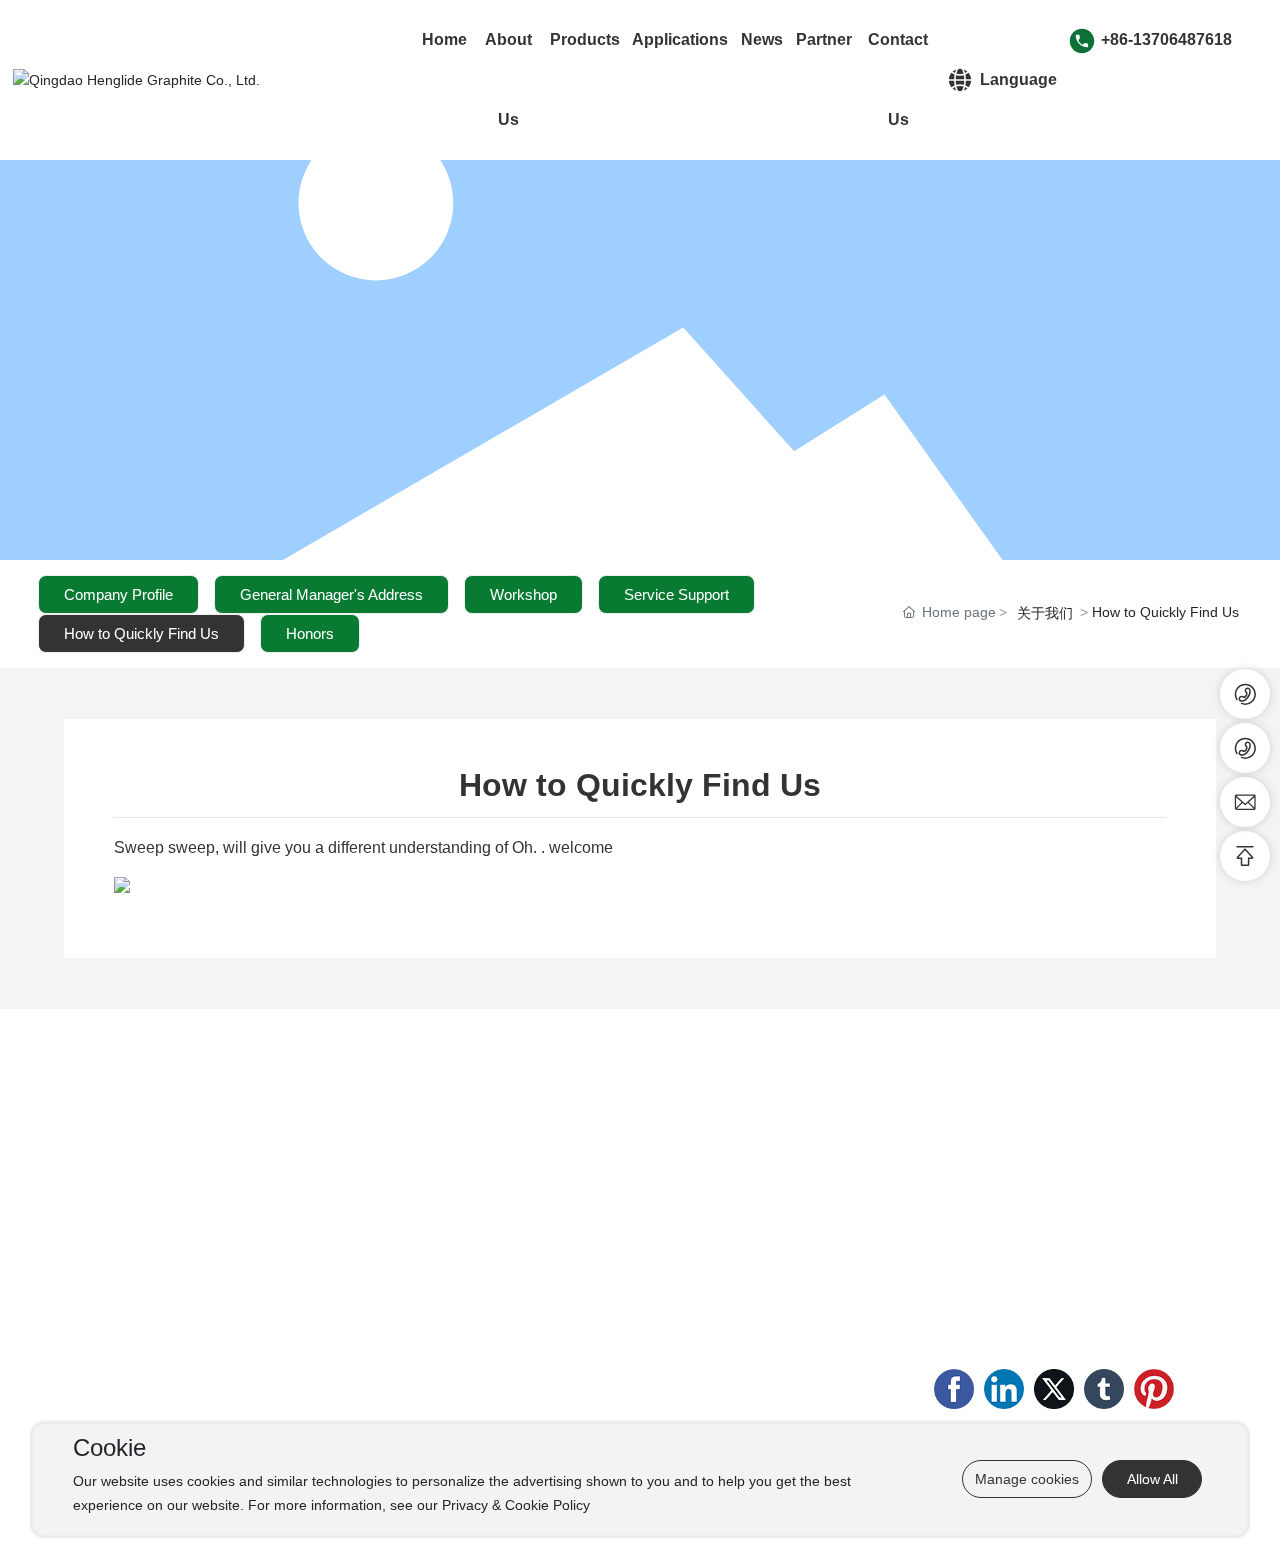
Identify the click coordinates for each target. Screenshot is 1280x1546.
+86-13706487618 (1166, 39)
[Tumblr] (1104, 1389)
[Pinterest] (1154, 1389)
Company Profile (118, 594)
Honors (310, 633)
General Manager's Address (331, 594)
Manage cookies (1027, 1479)
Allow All (1152, 1479)
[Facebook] (954, 1389)
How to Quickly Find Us (141, 633)
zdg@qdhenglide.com (1055, 1278)
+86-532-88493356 (1068, 1179)
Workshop (523, 594)
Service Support (676, 594)
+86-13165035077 (1019, 1248)
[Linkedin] (1004, 1389)
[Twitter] (1054, 1389)
